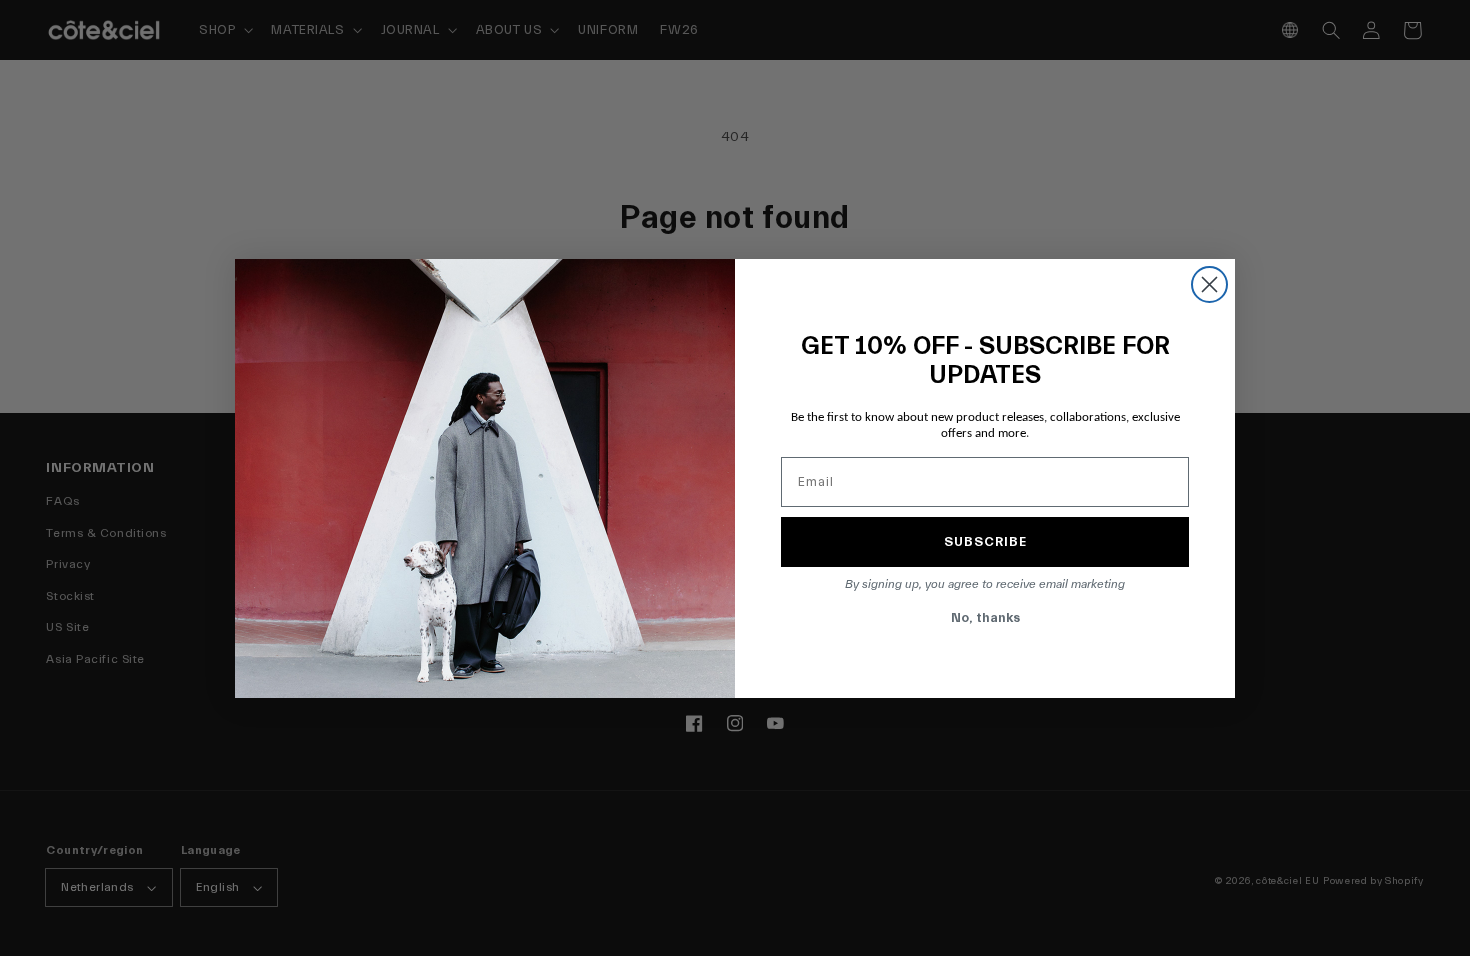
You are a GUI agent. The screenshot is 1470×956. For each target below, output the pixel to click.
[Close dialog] (1209, 284)
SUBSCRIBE (985, 541)
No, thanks (985, 617)
